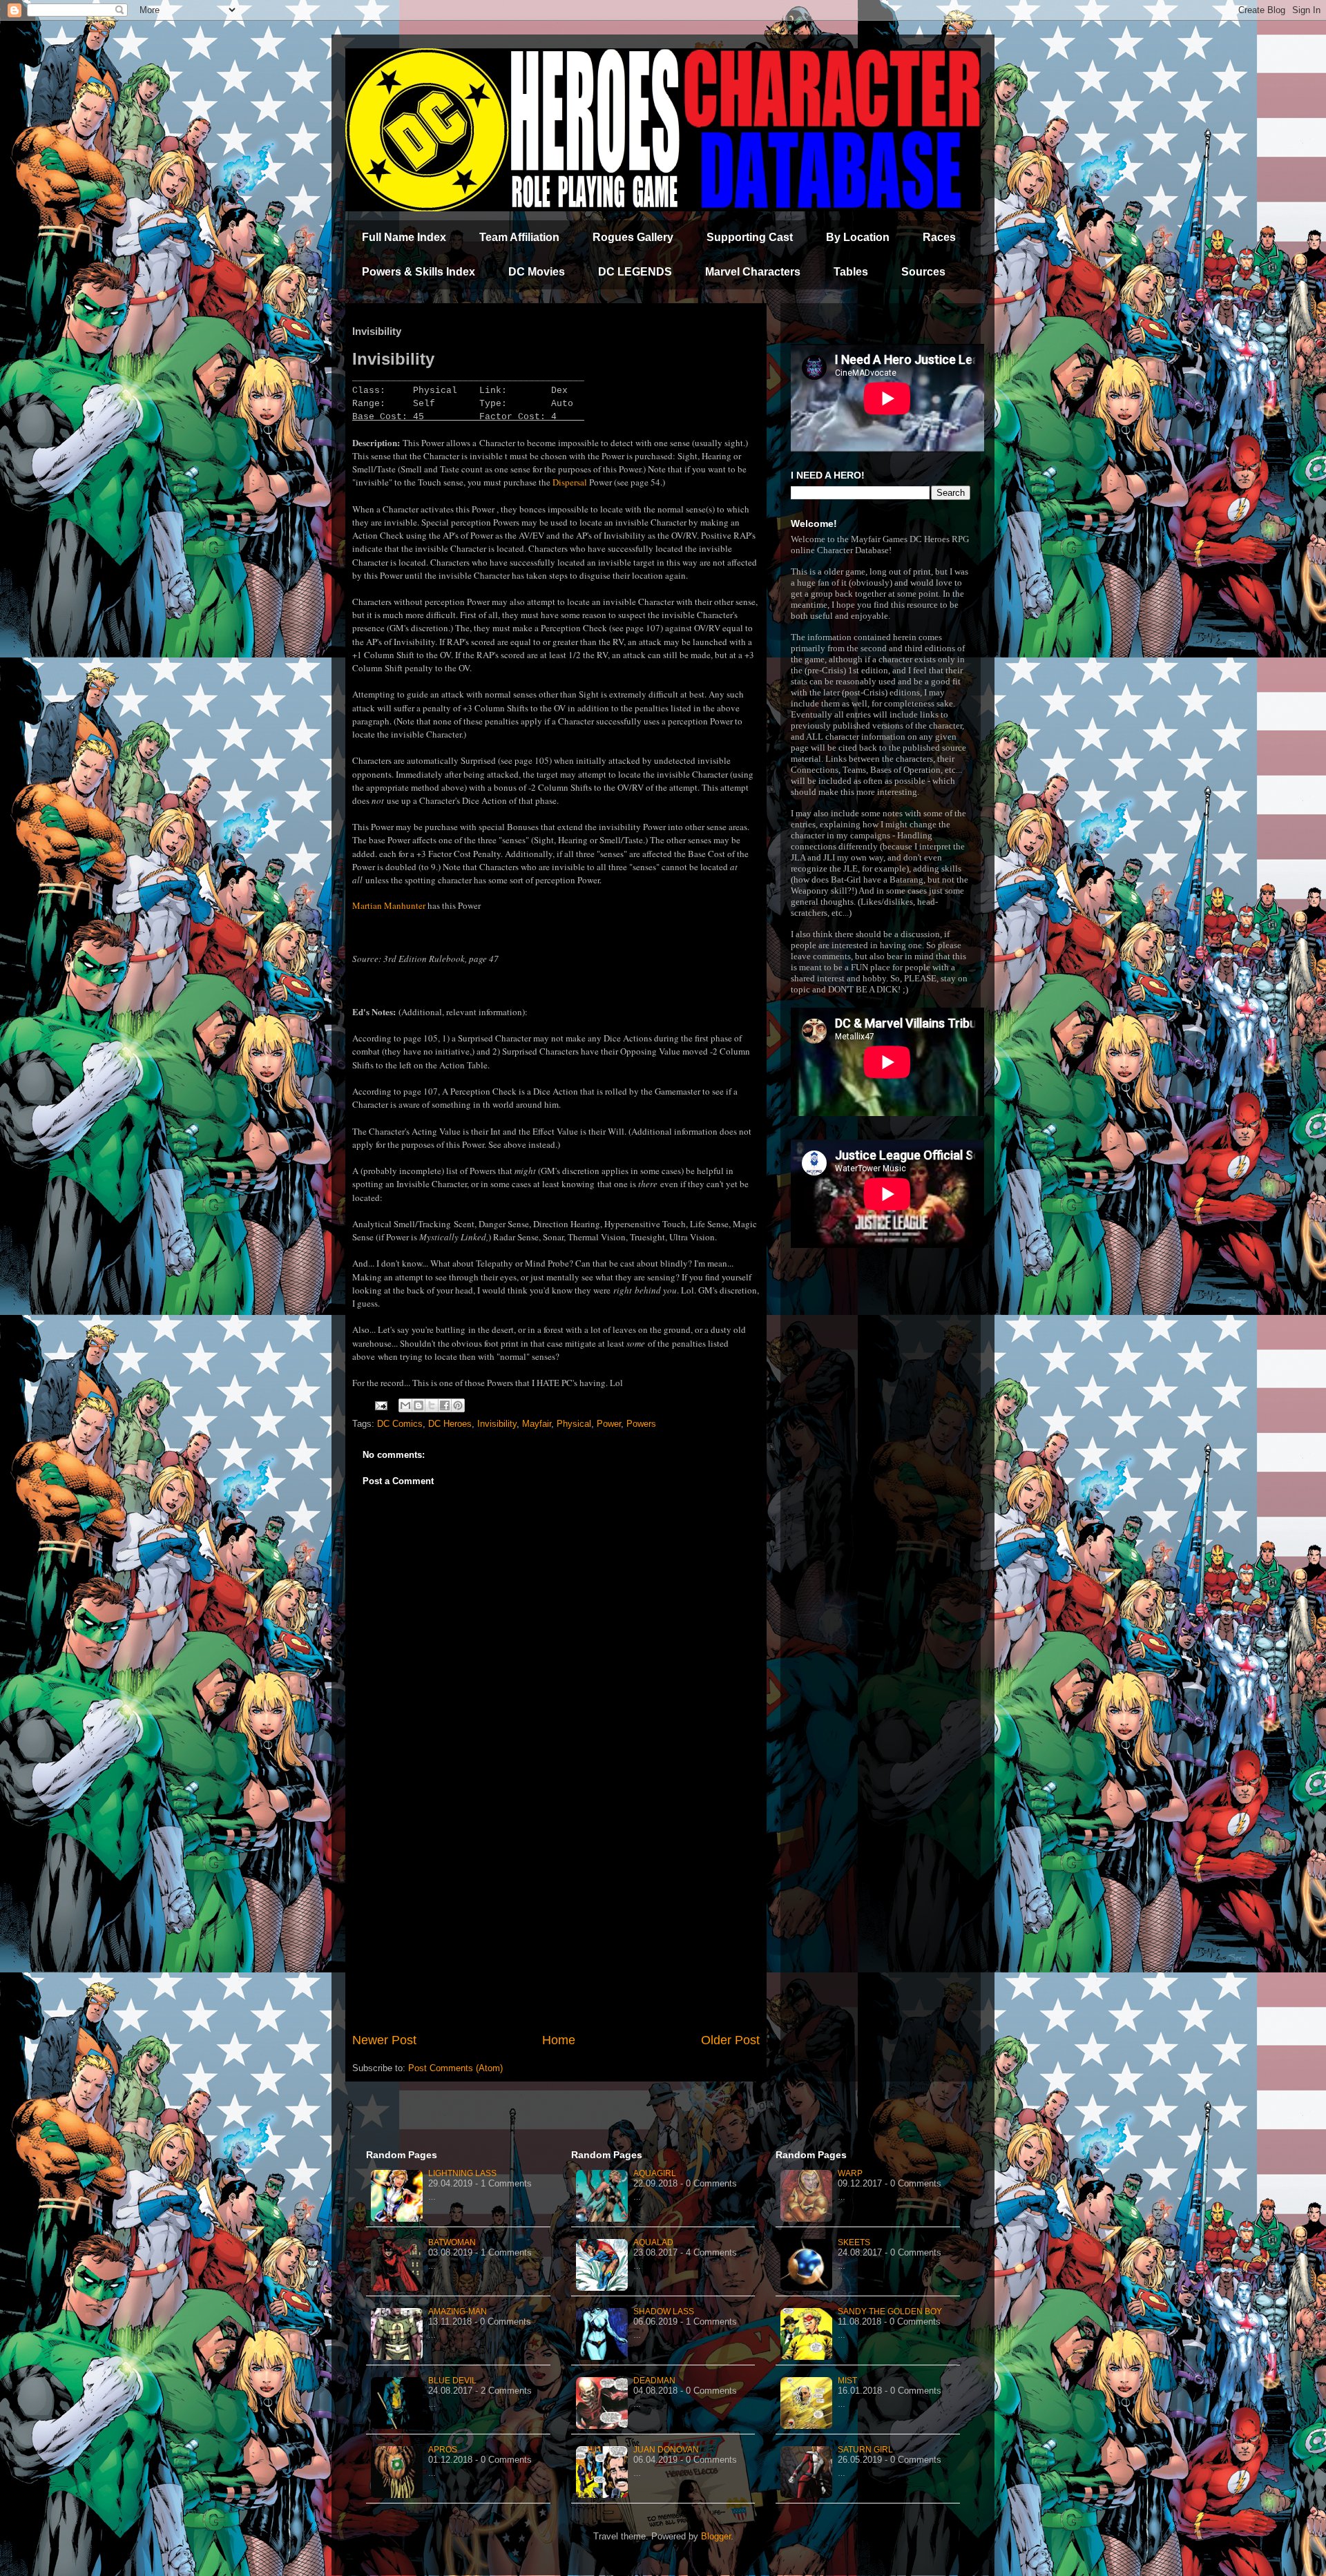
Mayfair (537, 1424)
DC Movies (537, 272)
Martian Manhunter (389, 905)
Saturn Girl (865, 2450)
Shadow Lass (664, 2311)
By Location (858, 237)
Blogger (716, 2536)
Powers (641, 1424)
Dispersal (570, 482)
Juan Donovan (666, 2450)
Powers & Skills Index (419, 272)
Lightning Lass (462, 2173)
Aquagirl (655, 2173)
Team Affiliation (519, 237)
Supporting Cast (750, 237)
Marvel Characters (753, 272)
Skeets (854, 2242)
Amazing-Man (458, 2311)
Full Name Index (404, 237)
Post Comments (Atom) (455, 2068)
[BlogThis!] (419, 1405)
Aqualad (653, 2242)
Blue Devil (452, 2381)
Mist (847, 2381)
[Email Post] (380, 1405)
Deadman (654, 2381)
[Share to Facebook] (445, 1405)
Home (559, 2040)
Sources (923, 272)
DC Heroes (450, 1424)
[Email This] (405, 1405)
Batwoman (452, 2242)
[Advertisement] (556, 1917)
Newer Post (384, 2040)
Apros (443, 2450)
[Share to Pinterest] (458, 1405)
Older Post (730, 2040)
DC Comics (400, 1424)
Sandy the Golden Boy (890, 2311)
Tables (851, 272)
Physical (574, 1424)
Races (939, 237)
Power (609, 1424)
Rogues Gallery (633, 237)
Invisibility (497, 1424)
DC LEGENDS (635, 272)
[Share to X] (432, 1405)
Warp (850, 2173)
